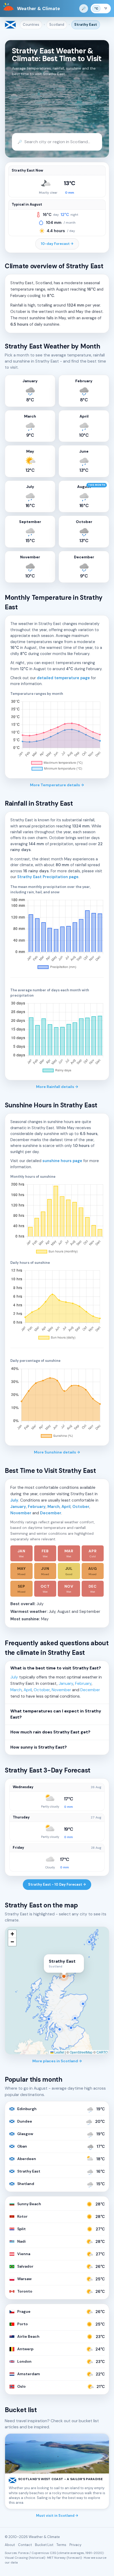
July (14, 1500)
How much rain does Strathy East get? (50, 1732)
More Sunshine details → (57, 1452)
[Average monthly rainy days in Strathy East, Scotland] (57, 1038)
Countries (31, 25)
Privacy (75, 2545)
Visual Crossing (16, 2558)
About (10, 2545)
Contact (25, 2545)
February (37, 1507)
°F (106, 8)
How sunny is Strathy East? (39, 1747)
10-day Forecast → (57, 244)
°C (96, 8)
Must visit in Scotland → (57, 2516)
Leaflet (59, 2052)
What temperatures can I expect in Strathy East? (56, 1714)
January (18, 1507)
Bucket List (44, 2545)
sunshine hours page (62, 1161)
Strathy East (86, 25)
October (81, 1507)
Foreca (23, 2553)
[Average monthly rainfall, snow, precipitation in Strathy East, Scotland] (57, 934)
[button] (12, 1934)
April (66, 1507)
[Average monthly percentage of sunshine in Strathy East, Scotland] (57, 1403)
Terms (61, 2545)
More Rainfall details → (57, 1087)
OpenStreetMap (81, 2052)
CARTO (102, 2052)
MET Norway (56, 2558)
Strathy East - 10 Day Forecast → (57, 1884)
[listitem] (21, 1553)
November (21, 1513)
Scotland (57, 25)
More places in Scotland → (57, 2061)
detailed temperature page (63, 678)
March (54, 1507)
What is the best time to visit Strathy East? (56, 1668)
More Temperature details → (57, 785)
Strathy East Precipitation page (48, 877)
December (51, 1513)
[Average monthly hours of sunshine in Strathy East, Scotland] (57, 1219)
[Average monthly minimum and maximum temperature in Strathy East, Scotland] (57, 736)
